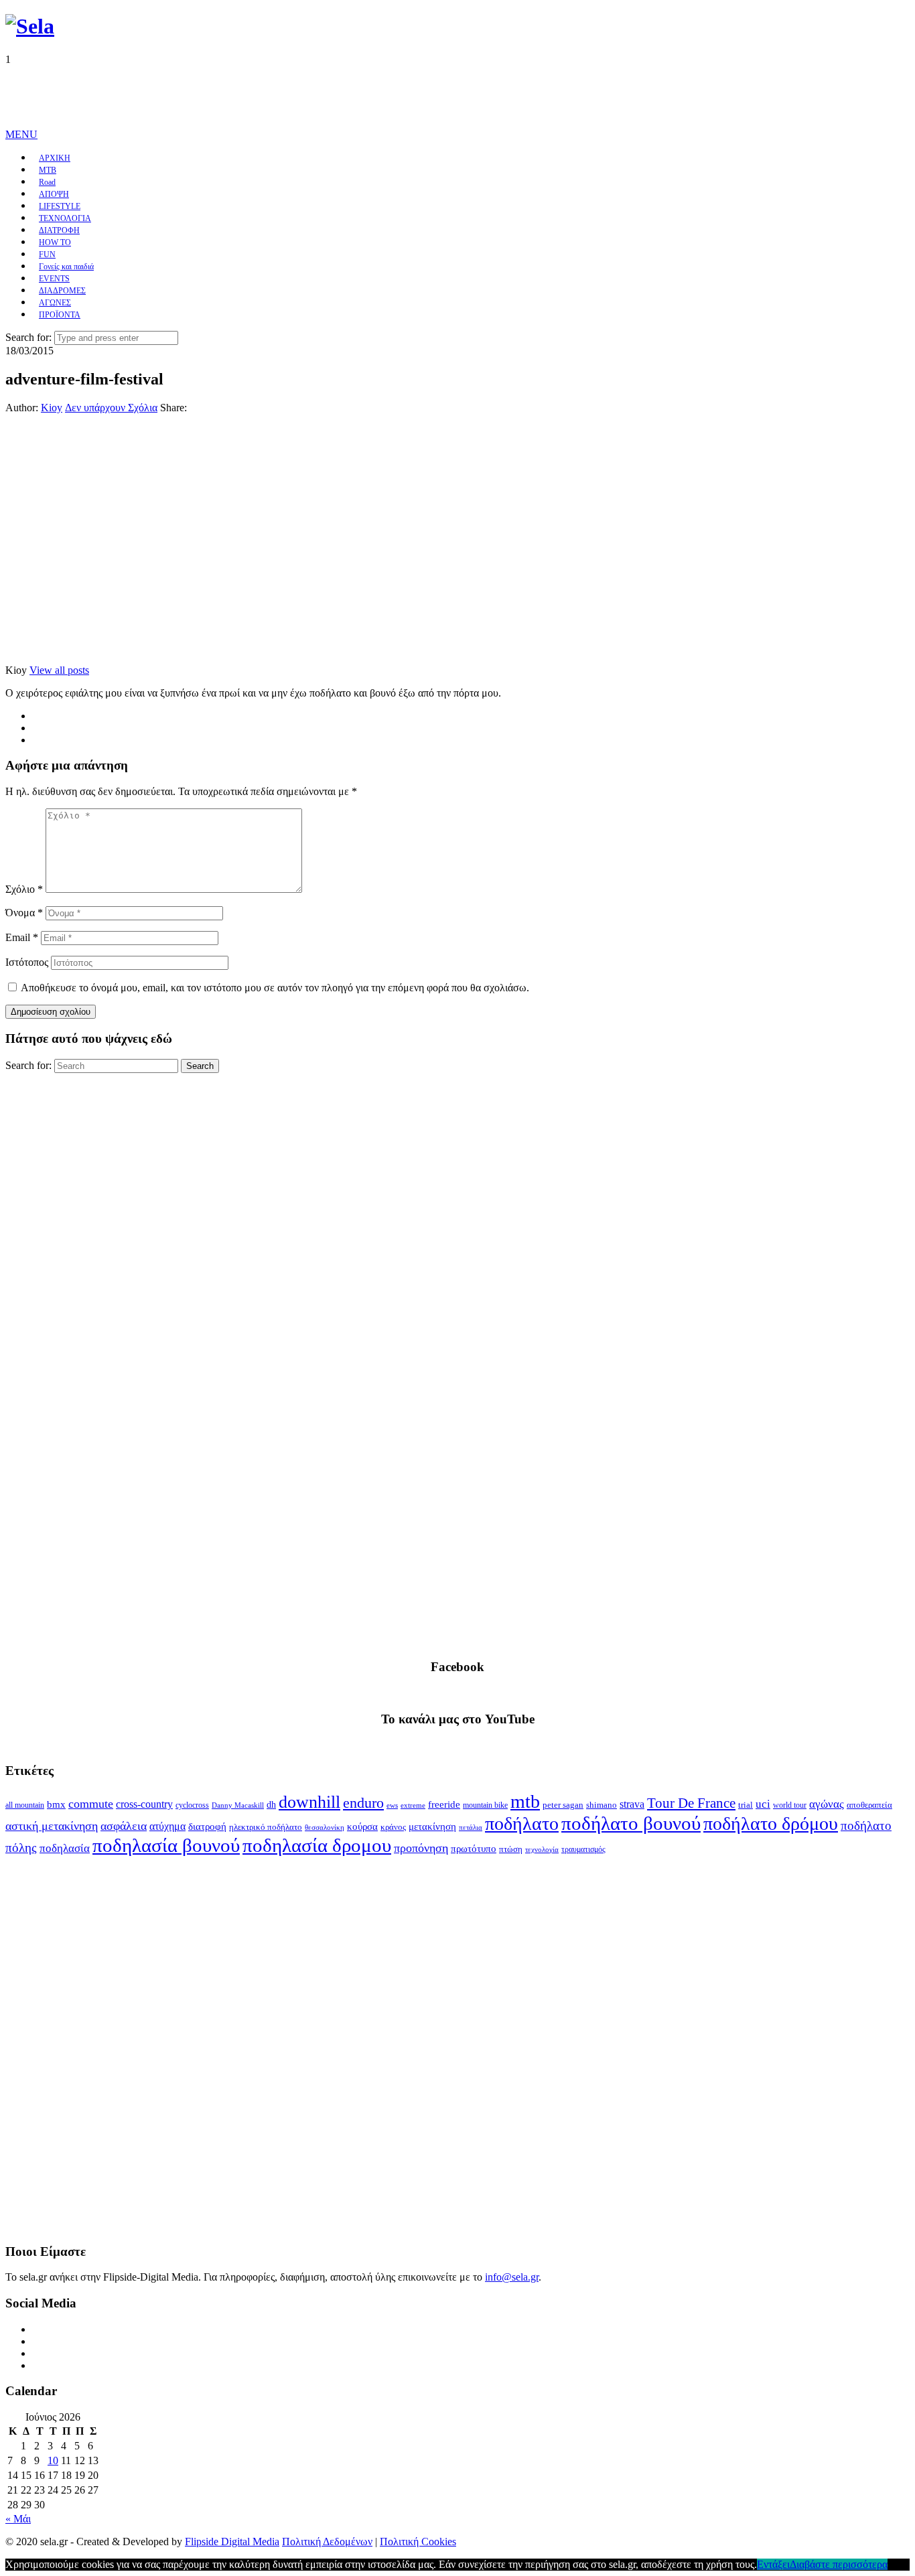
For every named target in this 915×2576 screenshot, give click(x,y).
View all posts (59, 670)
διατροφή (207, 1827)
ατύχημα (167, 1826)
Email (22, 937)
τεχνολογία (542, 1850)
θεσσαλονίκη (325, 1828)
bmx (56, 1804)
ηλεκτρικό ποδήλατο (266, 1827)
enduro (363, 1803)
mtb (525, 1801)
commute (91, 1804)
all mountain (25, 1805)
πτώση (511, 1849)
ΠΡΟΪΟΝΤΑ (60, 315)
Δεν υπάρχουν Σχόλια (111, 408)
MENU (21, 134)
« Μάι (18, 2519)
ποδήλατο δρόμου (771, 1823)
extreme (413, 1805)
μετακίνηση (432, 1827)
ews (392, 1805)
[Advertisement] (249, 96)
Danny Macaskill (238, 1805)
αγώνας (827, 1804)
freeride (444, 1804)
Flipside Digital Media (232, 2542)
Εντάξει (773, 2564)
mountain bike (485, 1805)
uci (763, 1804)
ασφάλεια (124, 1826)
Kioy (52, 408)
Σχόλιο (24, 889)
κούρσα (362, 1827)
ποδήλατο (522, 1823)
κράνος (393, 1827)
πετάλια (471, 1828)
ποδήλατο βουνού (631, 1823)
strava (632, 1804)
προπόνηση (421, 1848)
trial (746, 1805)
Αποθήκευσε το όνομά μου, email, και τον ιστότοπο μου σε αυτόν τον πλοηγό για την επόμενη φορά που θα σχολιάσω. (275, 988)
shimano (602, 1805)
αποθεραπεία (869, 1805)
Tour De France (691, 1803)
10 (53, 2460)
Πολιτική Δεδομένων (327, 2542)
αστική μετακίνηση (52, 1826)
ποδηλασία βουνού (166, 1845)
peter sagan (563, 1805)
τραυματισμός (583, 1849)
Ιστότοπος (27, 962)
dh (271, 1805)
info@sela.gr (512, 2277)
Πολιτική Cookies (418, 2542)
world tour (790, 1805)
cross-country (144, 1804)
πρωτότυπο (474, 1849)
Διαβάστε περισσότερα (839, 2564)
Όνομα (24, 913)
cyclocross (192, 1805)
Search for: (28, 337)
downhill (309, 1802)
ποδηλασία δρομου (317, 1845)
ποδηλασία (65, 1848)
